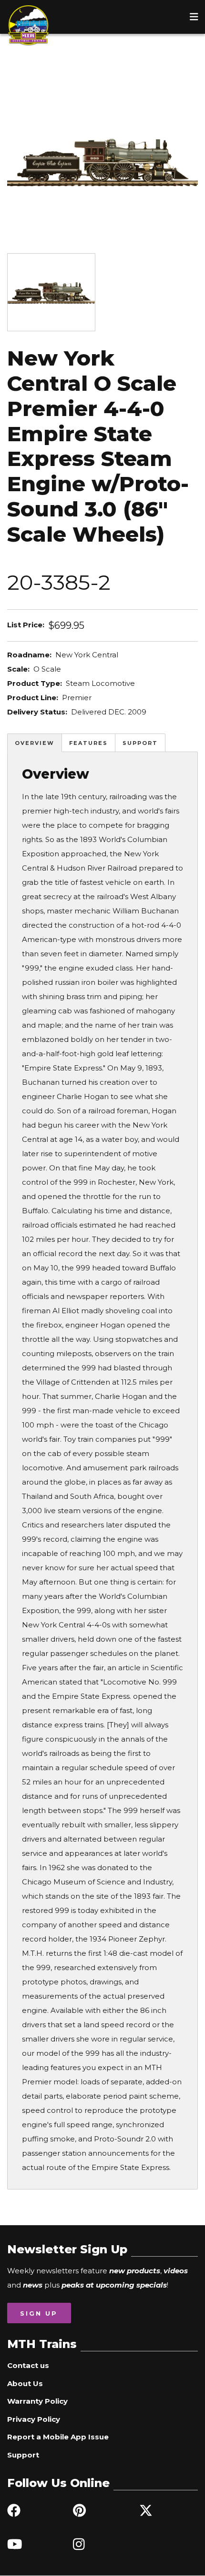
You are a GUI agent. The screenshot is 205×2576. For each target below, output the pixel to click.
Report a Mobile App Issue (58, 2437)
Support (140, 743)
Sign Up (39, 2313)
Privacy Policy (34, 2419)
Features (88, 743)
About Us (25, 2383)
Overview (35, 743)
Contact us (28, 2365)
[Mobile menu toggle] (194, 17)
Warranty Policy (37, 2401)
